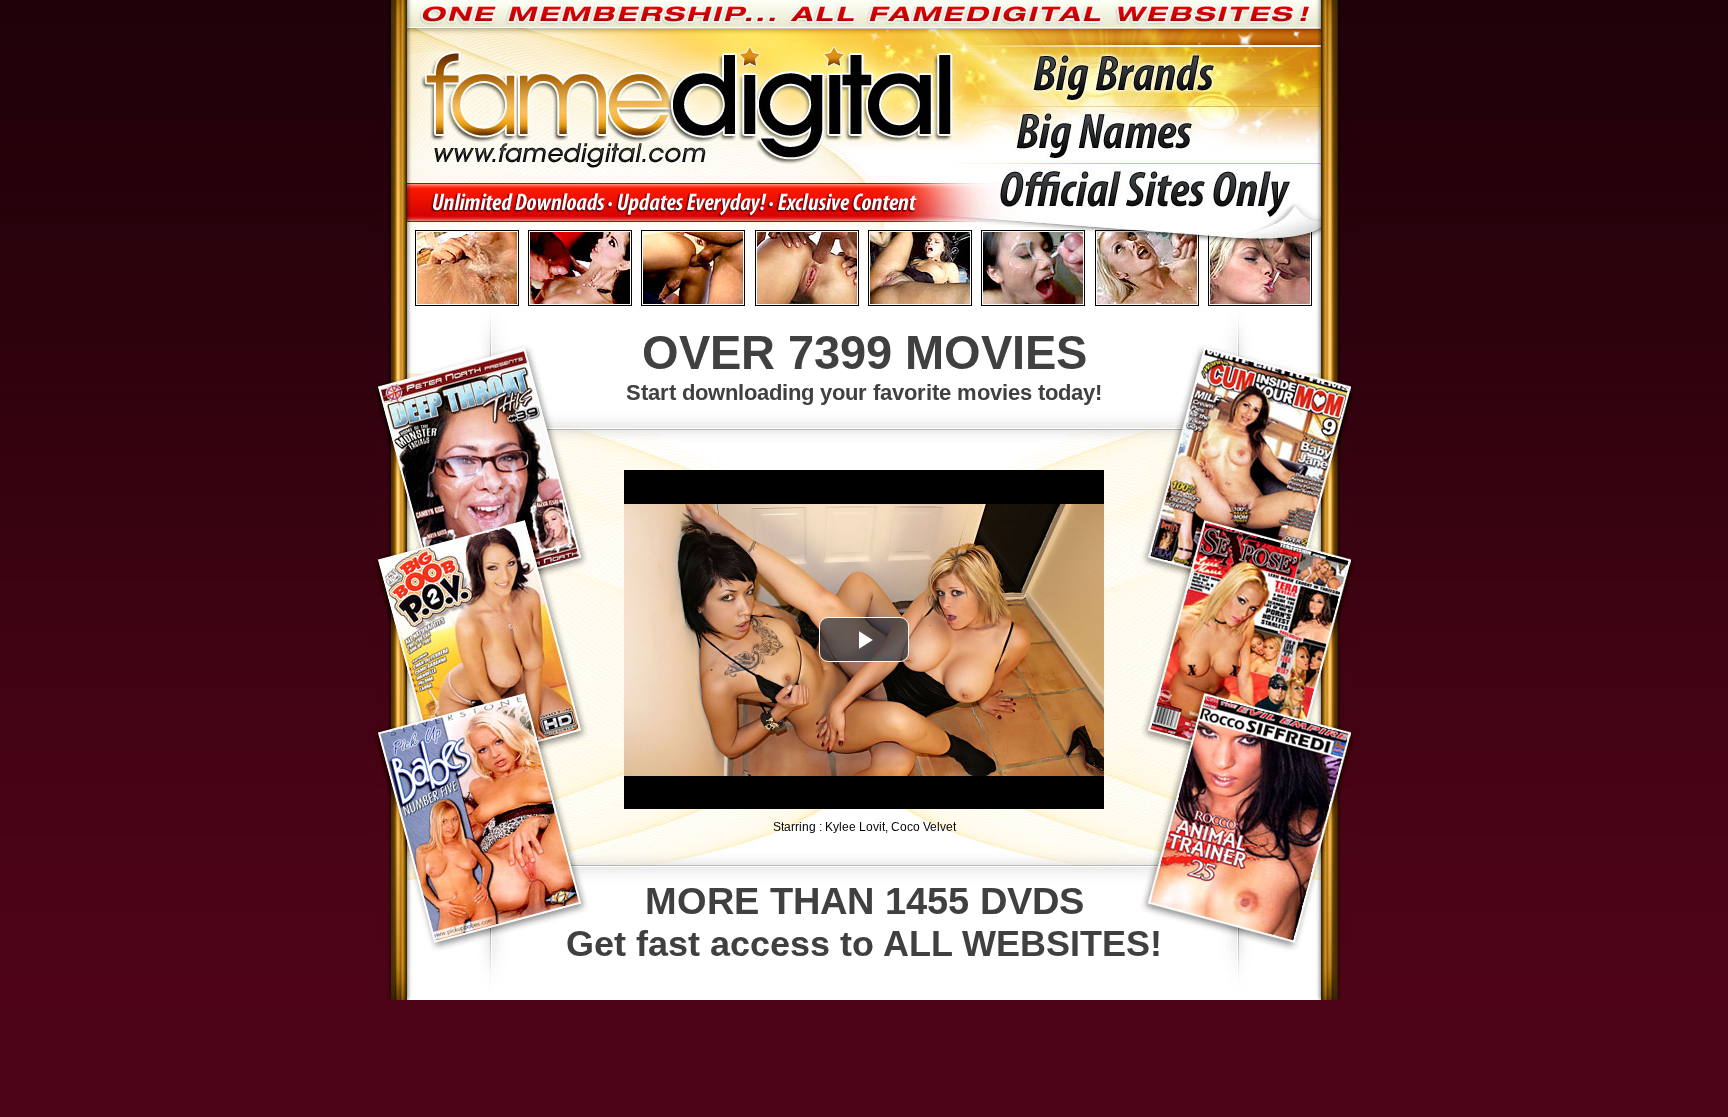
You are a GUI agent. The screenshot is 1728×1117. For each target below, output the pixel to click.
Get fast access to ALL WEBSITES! (864, 922)
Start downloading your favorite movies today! (864, 365)
